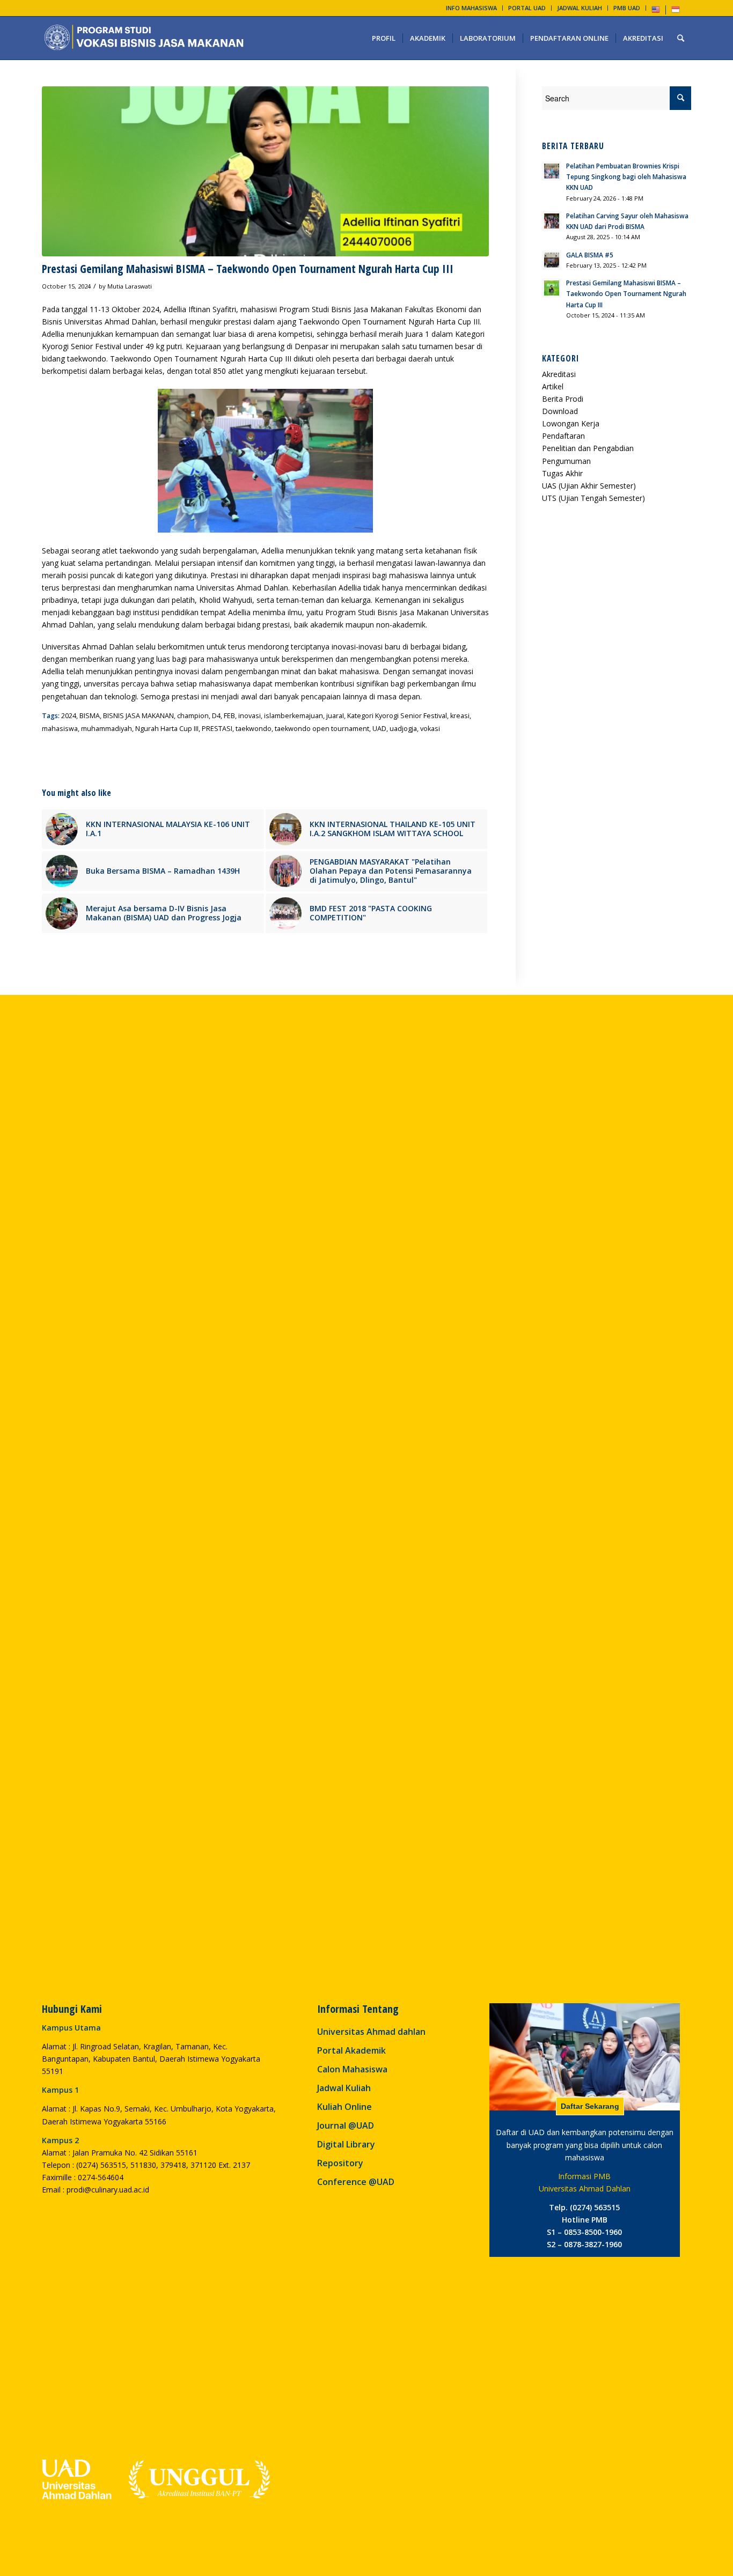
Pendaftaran (563, 436)
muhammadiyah (107, 729)
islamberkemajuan (294, 716)
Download (560, 411)
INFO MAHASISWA (471, 8)
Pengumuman (566, 461)
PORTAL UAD (527, 8)
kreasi (460, 716)
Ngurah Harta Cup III (167, 729)
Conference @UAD (356, 2182)
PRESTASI (217, 729)
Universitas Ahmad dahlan (371, 2032)
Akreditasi (559, 374)
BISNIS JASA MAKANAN (138, 716)
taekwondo (254, 729)
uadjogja (403, 729)
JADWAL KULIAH (580, 8)
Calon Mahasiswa (352, 2069)
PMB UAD (627, 8)
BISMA (90, 716)
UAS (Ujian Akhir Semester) (589, 486)
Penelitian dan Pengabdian (588, 448)
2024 (69, 716)
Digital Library (346, 2144)
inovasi (250, 716)
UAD (379, 729)
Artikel (553, 386)
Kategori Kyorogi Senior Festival (397, 716)
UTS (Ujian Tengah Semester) (593, 498)
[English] (656, 12)
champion (193, 716)
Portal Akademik (351, 2050)
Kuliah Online (344, 2107)
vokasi (430, 729)
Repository (340, 2163)
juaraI (335, 716)
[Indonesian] (676, 12)
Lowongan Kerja (571, 423)
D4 (216, 716)
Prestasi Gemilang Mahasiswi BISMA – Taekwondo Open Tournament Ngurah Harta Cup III (248, 269)
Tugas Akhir (562, 473)
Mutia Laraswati (130, 286)
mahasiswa (60, 729)
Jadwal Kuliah (344, 2088)
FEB (229, 716)
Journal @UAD (346, 2125)
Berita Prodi (563, 399)
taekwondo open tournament (322, 729)
